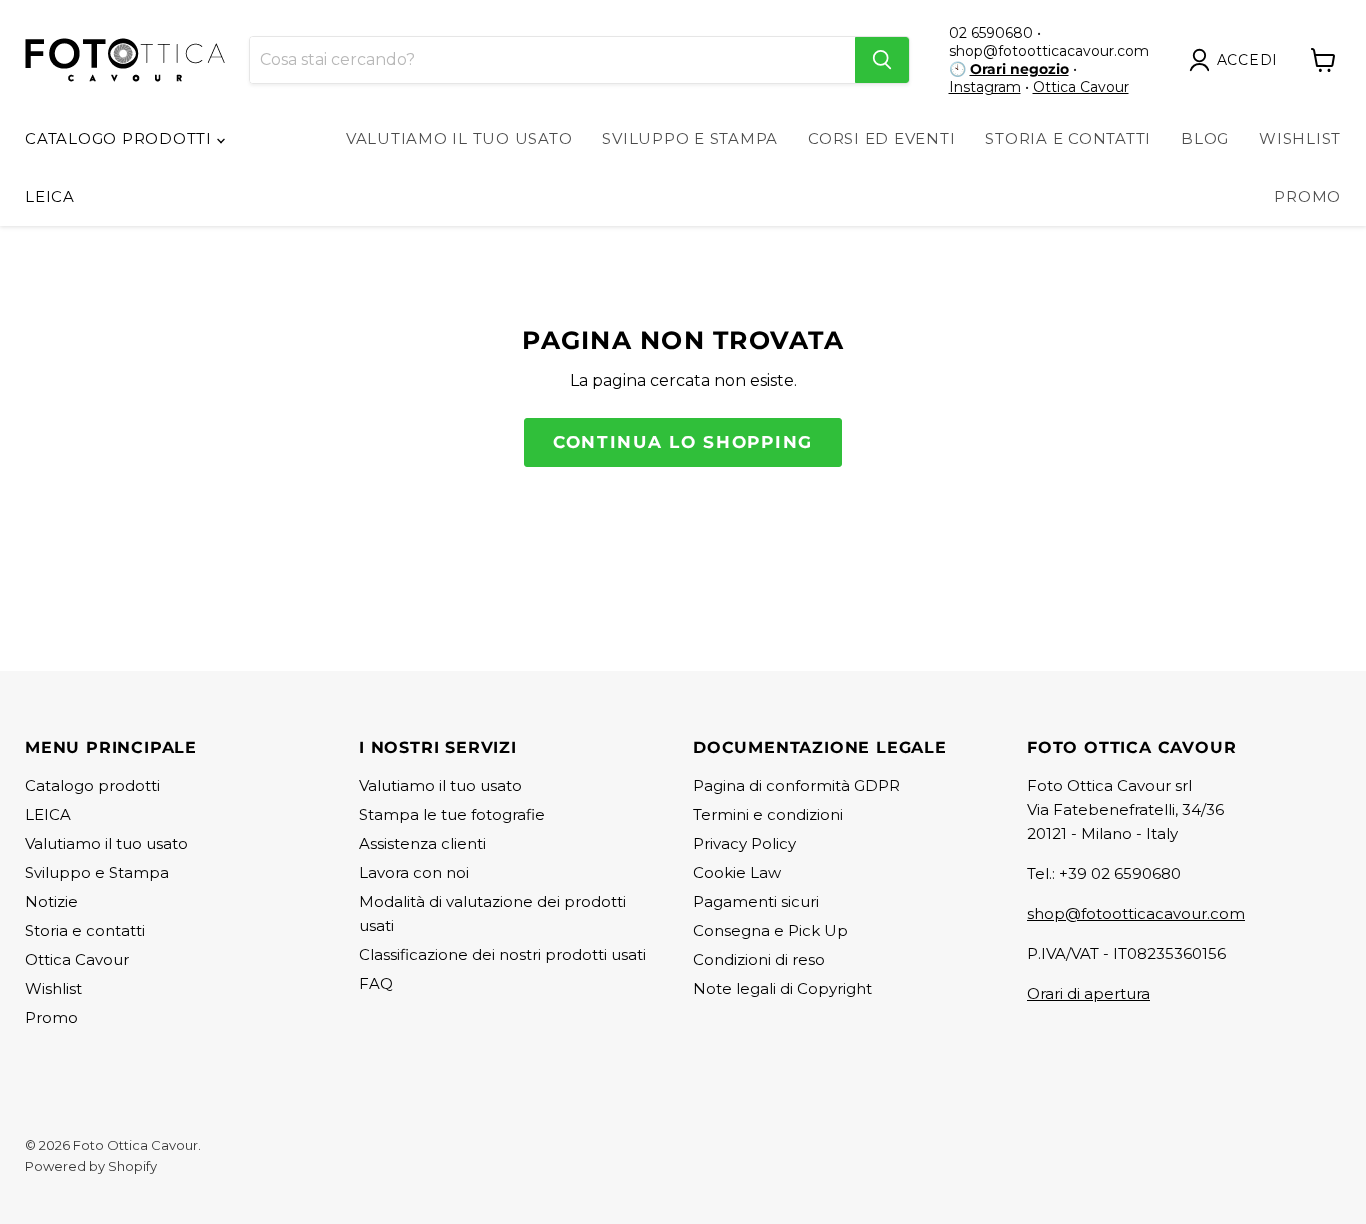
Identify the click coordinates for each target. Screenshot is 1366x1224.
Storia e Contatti (1068, 138)
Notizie (51, 901)
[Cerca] (882, 60)
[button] (1238, 60)
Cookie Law (737, 872)
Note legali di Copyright (782, 988)
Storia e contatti (85, 930)
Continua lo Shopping (683, 442)
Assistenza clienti (422, 843)
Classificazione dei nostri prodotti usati (502, 954)
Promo (1307, 196)
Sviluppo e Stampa (690, 138)
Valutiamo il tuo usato (459, 138)
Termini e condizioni (768, 814)
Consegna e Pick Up (770, 930)
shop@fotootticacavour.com (1136, 913)
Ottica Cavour (1081, 87)
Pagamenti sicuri (756, 901)
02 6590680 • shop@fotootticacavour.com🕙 (1049, 51)
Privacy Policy (744, 843)
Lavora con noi (414, 872)
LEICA (50, 196)
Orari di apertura (1088, 993)
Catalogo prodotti (121, 138)
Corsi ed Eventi (881, 138)
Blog (1205, 138)
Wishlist (1300, 138)
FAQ (376, 983)
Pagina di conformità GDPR (796, 785)
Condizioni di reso (759, 959)
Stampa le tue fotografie (452, 814)
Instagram (985, 87)
